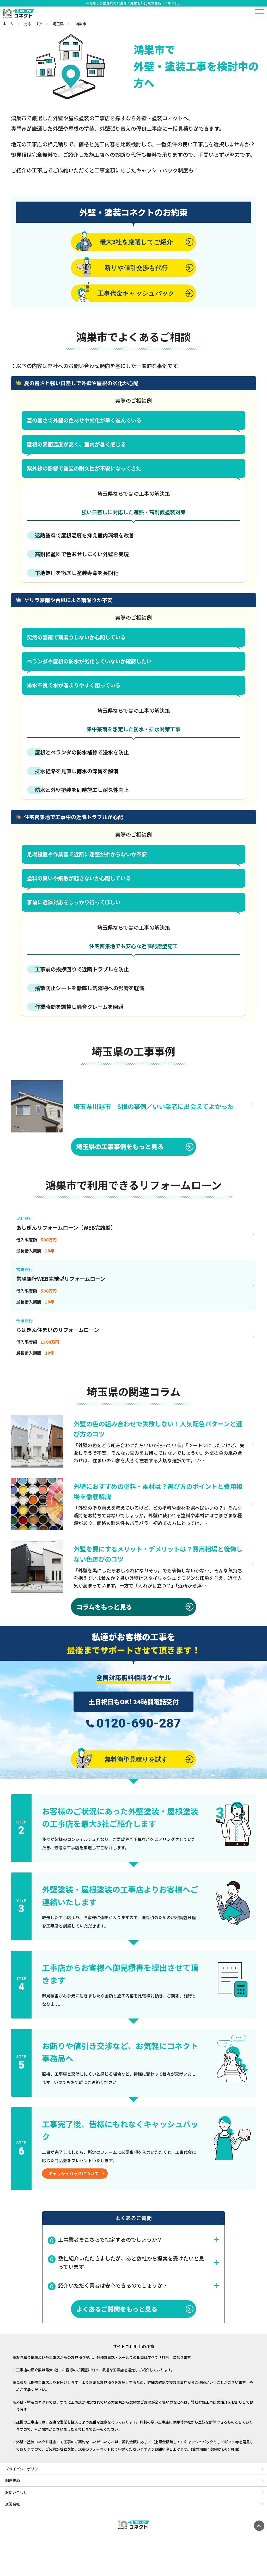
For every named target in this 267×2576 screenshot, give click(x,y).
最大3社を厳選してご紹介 (136, 242)
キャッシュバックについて (74, 2173)
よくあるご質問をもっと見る (117, 2309)
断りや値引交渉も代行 (136, 268)
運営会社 (13, 2504)
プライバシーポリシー (23, 2469)
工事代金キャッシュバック (136, 293)
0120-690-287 (139, 1723)
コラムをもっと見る (104, 1607)
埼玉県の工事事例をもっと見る (120, 1146)
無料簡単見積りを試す (136, 1759)
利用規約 (13, 2481)
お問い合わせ (16, 2492)
